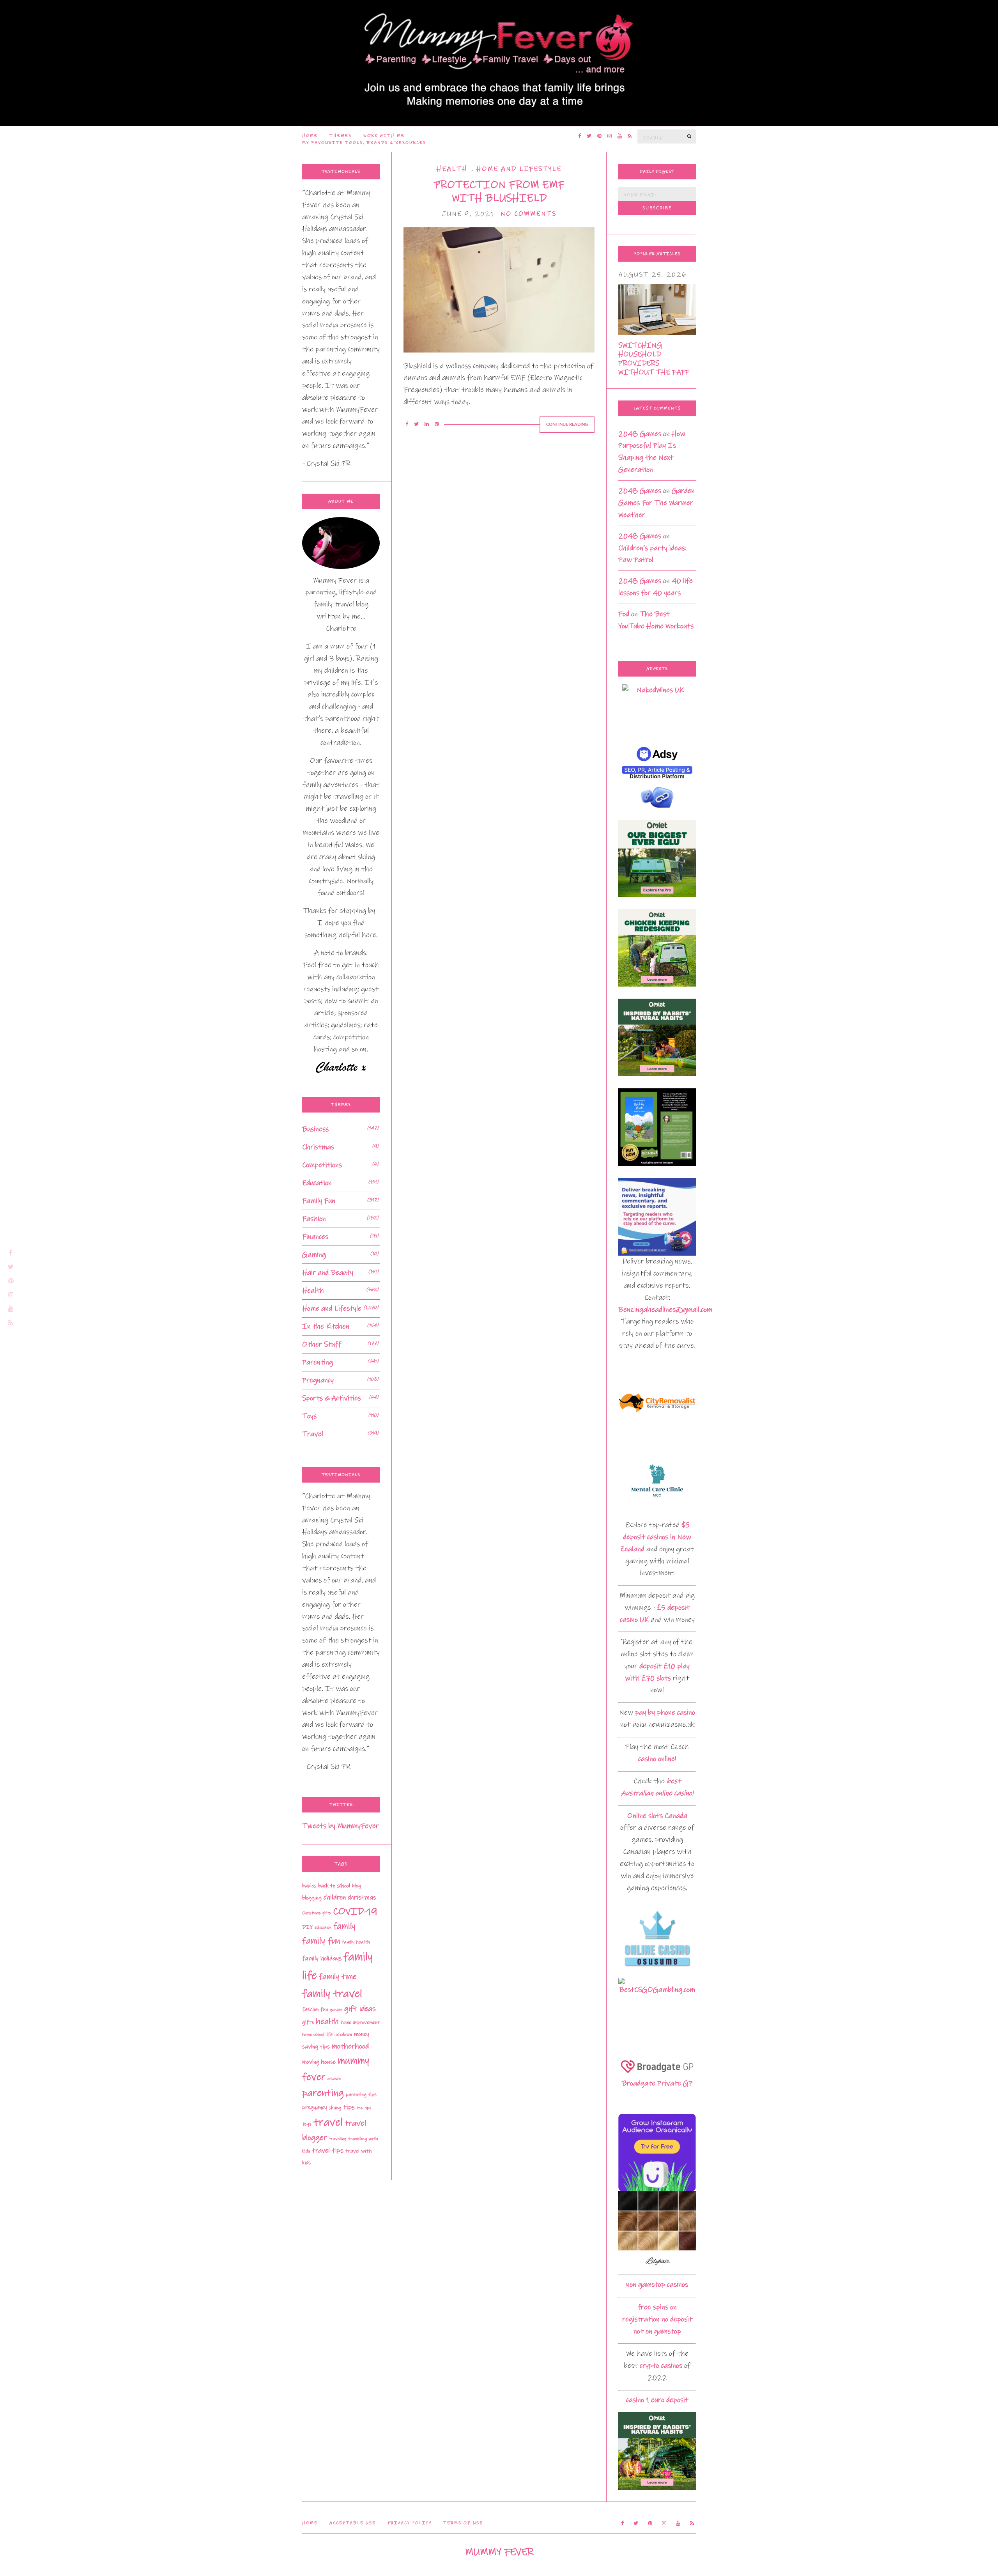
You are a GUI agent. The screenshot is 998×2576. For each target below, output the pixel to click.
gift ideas (360, 2009)
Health (452, 169)
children (335, 1897)
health (327, 2021)
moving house (319, 2062)
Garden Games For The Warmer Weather (656, 503)
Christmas (318, 1147)
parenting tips (361, 2094)
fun (324, 2009)
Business (315, 1129)
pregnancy (314, 2107)
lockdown (343, 2035)
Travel (313, 1434)
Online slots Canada (657, 1816)
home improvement (360, 2022)
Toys (309, 1416)
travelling (338, 2139)
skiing (335, 2108)
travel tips (328, 2151)
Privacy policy (410, 2523)
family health (356, 1942)
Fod (624, 614)
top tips (364, 2108)
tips (349, 2107)
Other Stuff (322, 1344)
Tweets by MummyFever (341, 1826)
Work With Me (384, 136)
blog (357, 1886)
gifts (308, 2022)
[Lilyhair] (657, 2230)
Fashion (314, 1219)
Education (317, 1183)
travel (328, 2122)
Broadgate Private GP (657, 2083)
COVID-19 (355, 1911)
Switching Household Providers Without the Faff (654, 359)
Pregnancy (318, 1380)
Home (310, 136)
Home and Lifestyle (519, 169)
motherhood (350, 2046)
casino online (656, 1759)
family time (338, 1977)
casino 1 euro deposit (657, 2400)
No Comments (528, 214)
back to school (334, 1886)
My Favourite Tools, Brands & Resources (364, 143)
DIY (307, 1927)
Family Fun (319, 1201)
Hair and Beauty (328, 1273)
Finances (315, 1237)
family (344, 1926)
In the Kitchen (326, 1326)
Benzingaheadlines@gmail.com (665, 1310)
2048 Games (640, 434)
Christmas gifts (317, 1913)
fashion (310, 2009)
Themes (341, 136)
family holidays (322, 1958)
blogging (312, 1898)
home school (313, 2035)
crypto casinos (661, 2366)
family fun (321, 1941)
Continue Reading (567, 424)
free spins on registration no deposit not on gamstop (657, 2319)
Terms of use (463, 2523)
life (329, 2034)
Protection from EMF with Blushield (499, 191)
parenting (323, 2093)
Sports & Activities (332, 1398)
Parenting (318, 1362)
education (323, 1928)
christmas (362, 1897)
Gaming (314, 1255)
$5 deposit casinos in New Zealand (656, 1537)
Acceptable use (353, 2523)
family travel (332, 1994)
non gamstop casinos (657, 2285)
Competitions (322, 1165)
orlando (334, 2079)
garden (336, 2010)
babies (309, 1886)
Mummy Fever (499, 2552)
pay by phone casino (665, 1712)
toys (307, 2124)
